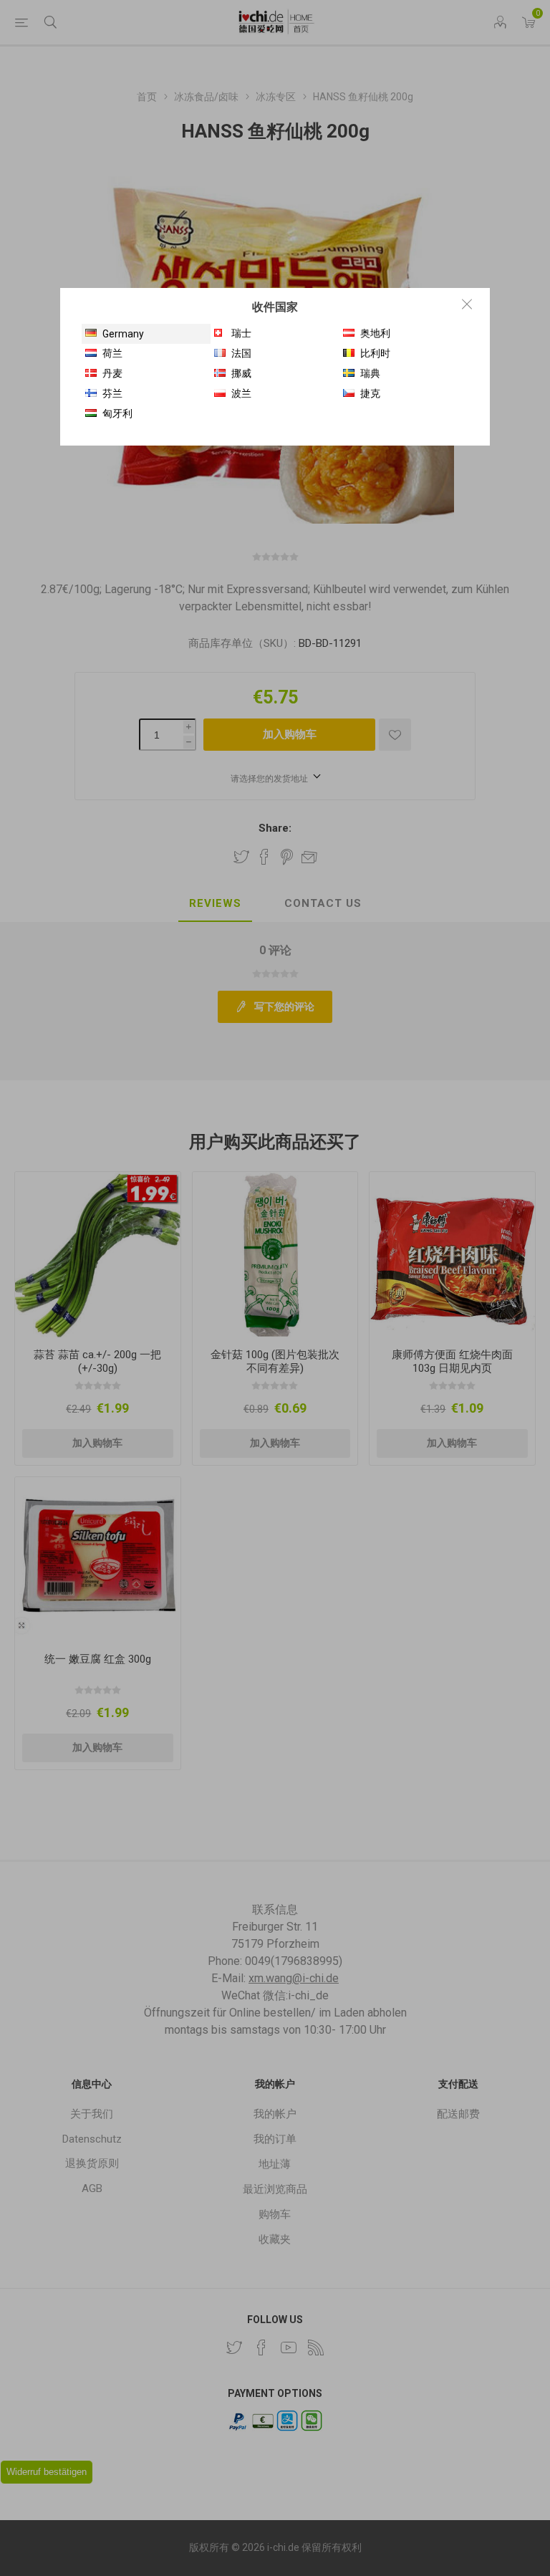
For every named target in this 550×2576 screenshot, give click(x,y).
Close (467, 304)
